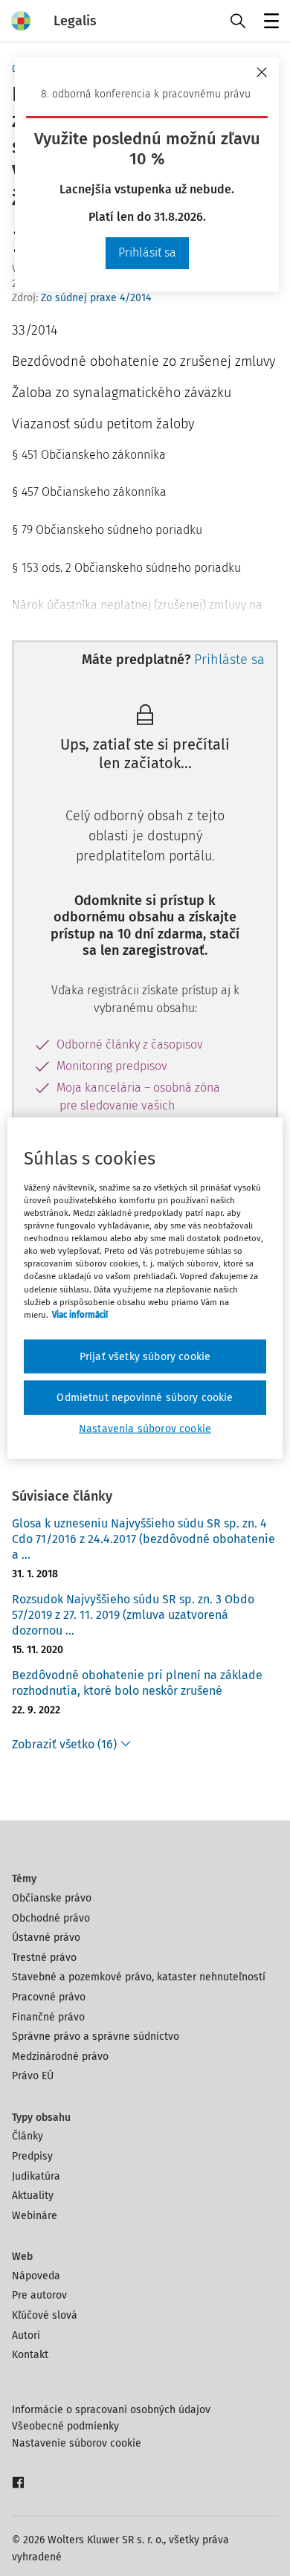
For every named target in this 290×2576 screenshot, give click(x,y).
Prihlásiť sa (147, 252)
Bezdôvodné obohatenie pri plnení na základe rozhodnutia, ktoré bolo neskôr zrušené (137, 1683)
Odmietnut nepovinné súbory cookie (145, 1398)
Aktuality (33, 2196)
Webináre (35, 2216)
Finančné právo (48, 2017)
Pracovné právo (49, 1997)
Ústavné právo (46, 1938)
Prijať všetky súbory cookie (145, 1356)
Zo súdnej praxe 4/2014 (96, 298)
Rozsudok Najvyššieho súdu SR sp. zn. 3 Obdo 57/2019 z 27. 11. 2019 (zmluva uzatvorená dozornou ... (133, 1615)
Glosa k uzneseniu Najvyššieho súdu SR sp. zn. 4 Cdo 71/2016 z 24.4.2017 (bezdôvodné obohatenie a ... (144, 1539)
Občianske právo (52, 1898)
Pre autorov (39, 2295)
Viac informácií (80, 1314)
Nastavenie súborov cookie (77, 2443)
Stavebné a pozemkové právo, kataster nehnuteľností (139, 1977)
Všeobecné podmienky (65, 2426)
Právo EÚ (33, 2076)
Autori (26, 2335)
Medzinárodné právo (60, 2057)
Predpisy (32, 2156)
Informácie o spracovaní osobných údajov (111, 2410)
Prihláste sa (229, 660)
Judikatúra (36, 2176)
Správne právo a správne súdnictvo (96, 2036)
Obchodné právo (51, 1918)
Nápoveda (36, 2276)
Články (28, 2136)
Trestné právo (44, 1958)
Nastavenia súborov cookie (145, 1428)
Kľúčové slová (45, 2315)
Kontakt (30, 2355)
